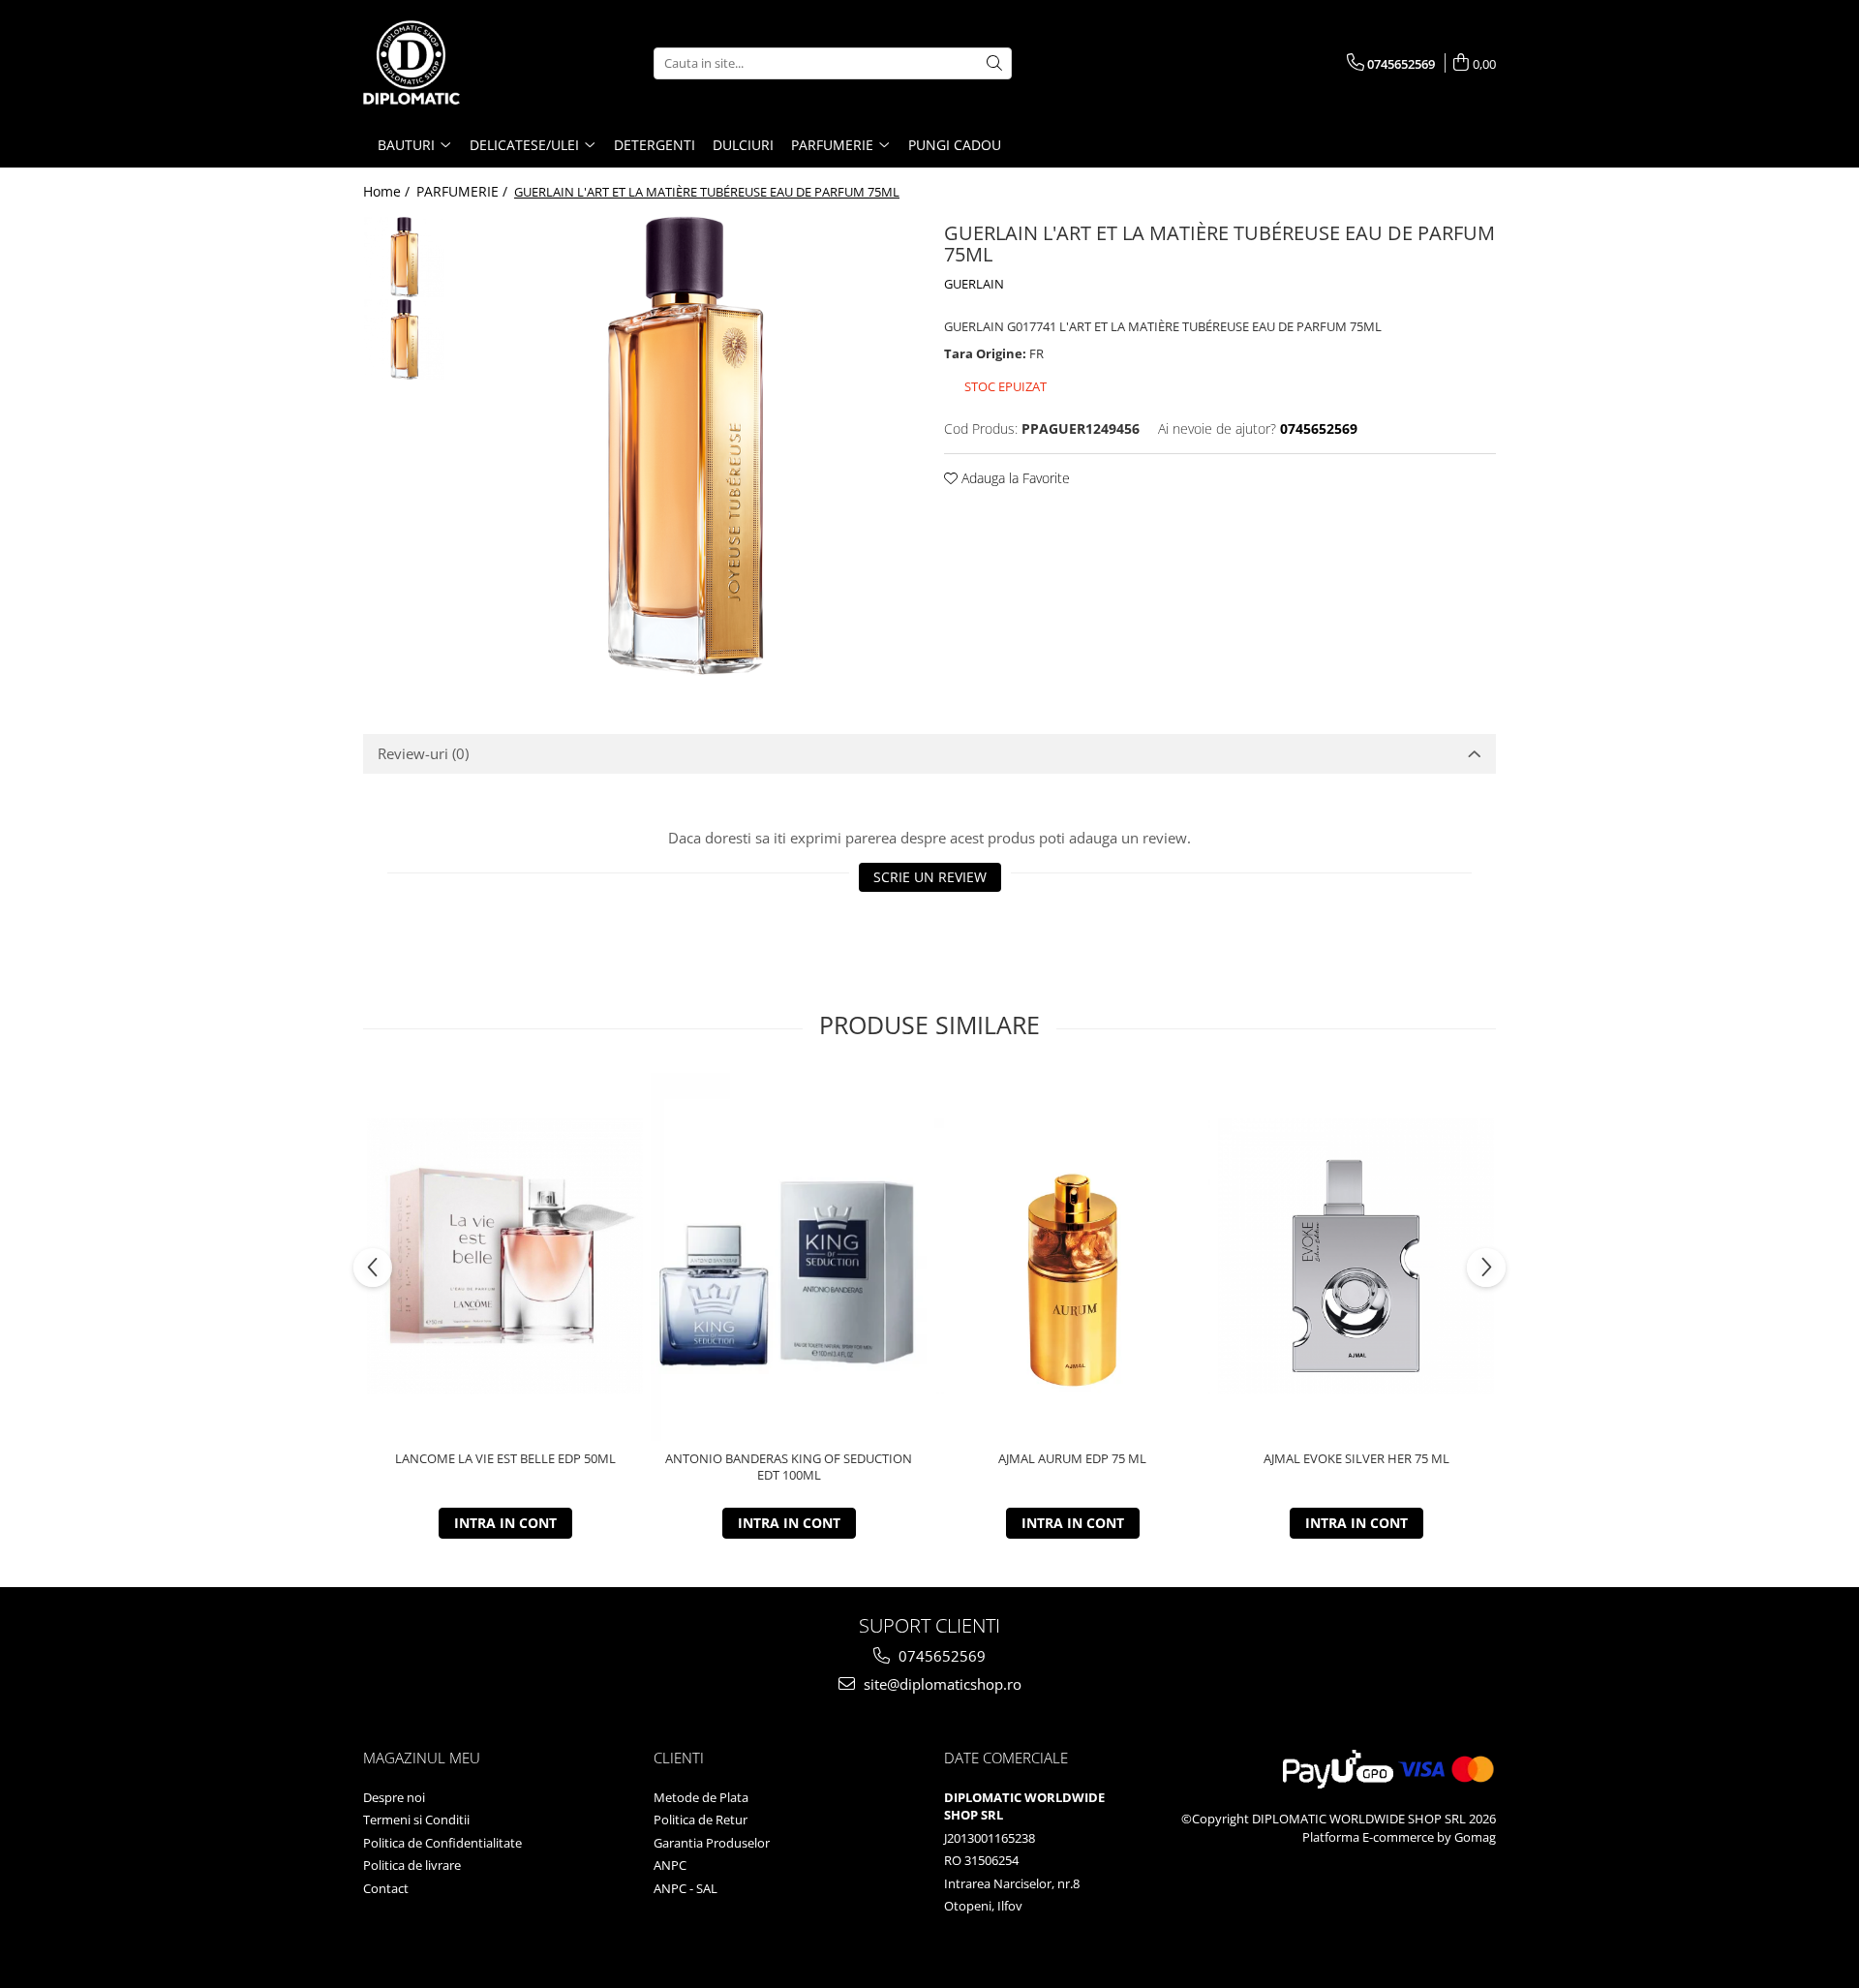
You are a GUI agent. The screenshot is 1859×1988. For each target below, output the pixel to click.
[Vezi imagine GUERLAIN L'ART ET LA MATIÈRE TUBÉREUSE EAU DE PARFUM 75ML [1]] (404, 339)
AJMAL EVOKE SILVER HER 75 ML (1356, 1459)
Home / (388, 191)
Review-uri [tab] (423, 753)
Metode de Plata (701, 1797)
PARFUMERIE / (464, 191)
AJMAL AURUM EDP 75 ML (1072, 1459)
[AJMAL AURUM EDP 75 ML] (1072, 1256)
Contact (386, 1888)
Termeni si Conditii (416, 1820)
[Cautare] (994, 63)
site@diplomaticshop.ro (941, 1684)
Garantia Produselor (712, 1843)
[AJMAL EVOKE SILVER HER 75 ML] (1356, 1256)
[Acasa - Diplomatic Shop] (460, 63)
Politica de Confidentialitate (442, 1843)
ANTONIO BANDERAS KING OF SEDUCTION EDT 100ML (789, 1467)
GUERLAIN (974, 284)
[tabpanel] (685, 446)
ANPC (670, 1865)
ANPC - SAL (686, 1888)
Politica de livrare (412, 1865)
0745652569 (940, 1656)
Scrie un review (930, 877)
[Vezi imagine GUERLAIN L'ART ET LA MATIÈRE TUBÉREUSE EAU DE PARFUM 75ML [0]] (404, 257)
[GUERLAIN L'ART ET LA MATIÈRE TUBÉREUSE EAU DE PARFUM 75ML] (685, 446)
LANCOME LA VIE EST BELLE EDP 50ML (505, 1459)
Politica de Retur (701, 1820)
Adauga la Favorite (1014, 478)
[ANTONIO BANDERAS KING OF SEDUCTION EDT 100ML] (789, 1257)
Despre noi (394, 1797)
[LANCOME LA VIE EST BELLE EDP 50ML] (505, 1256)
